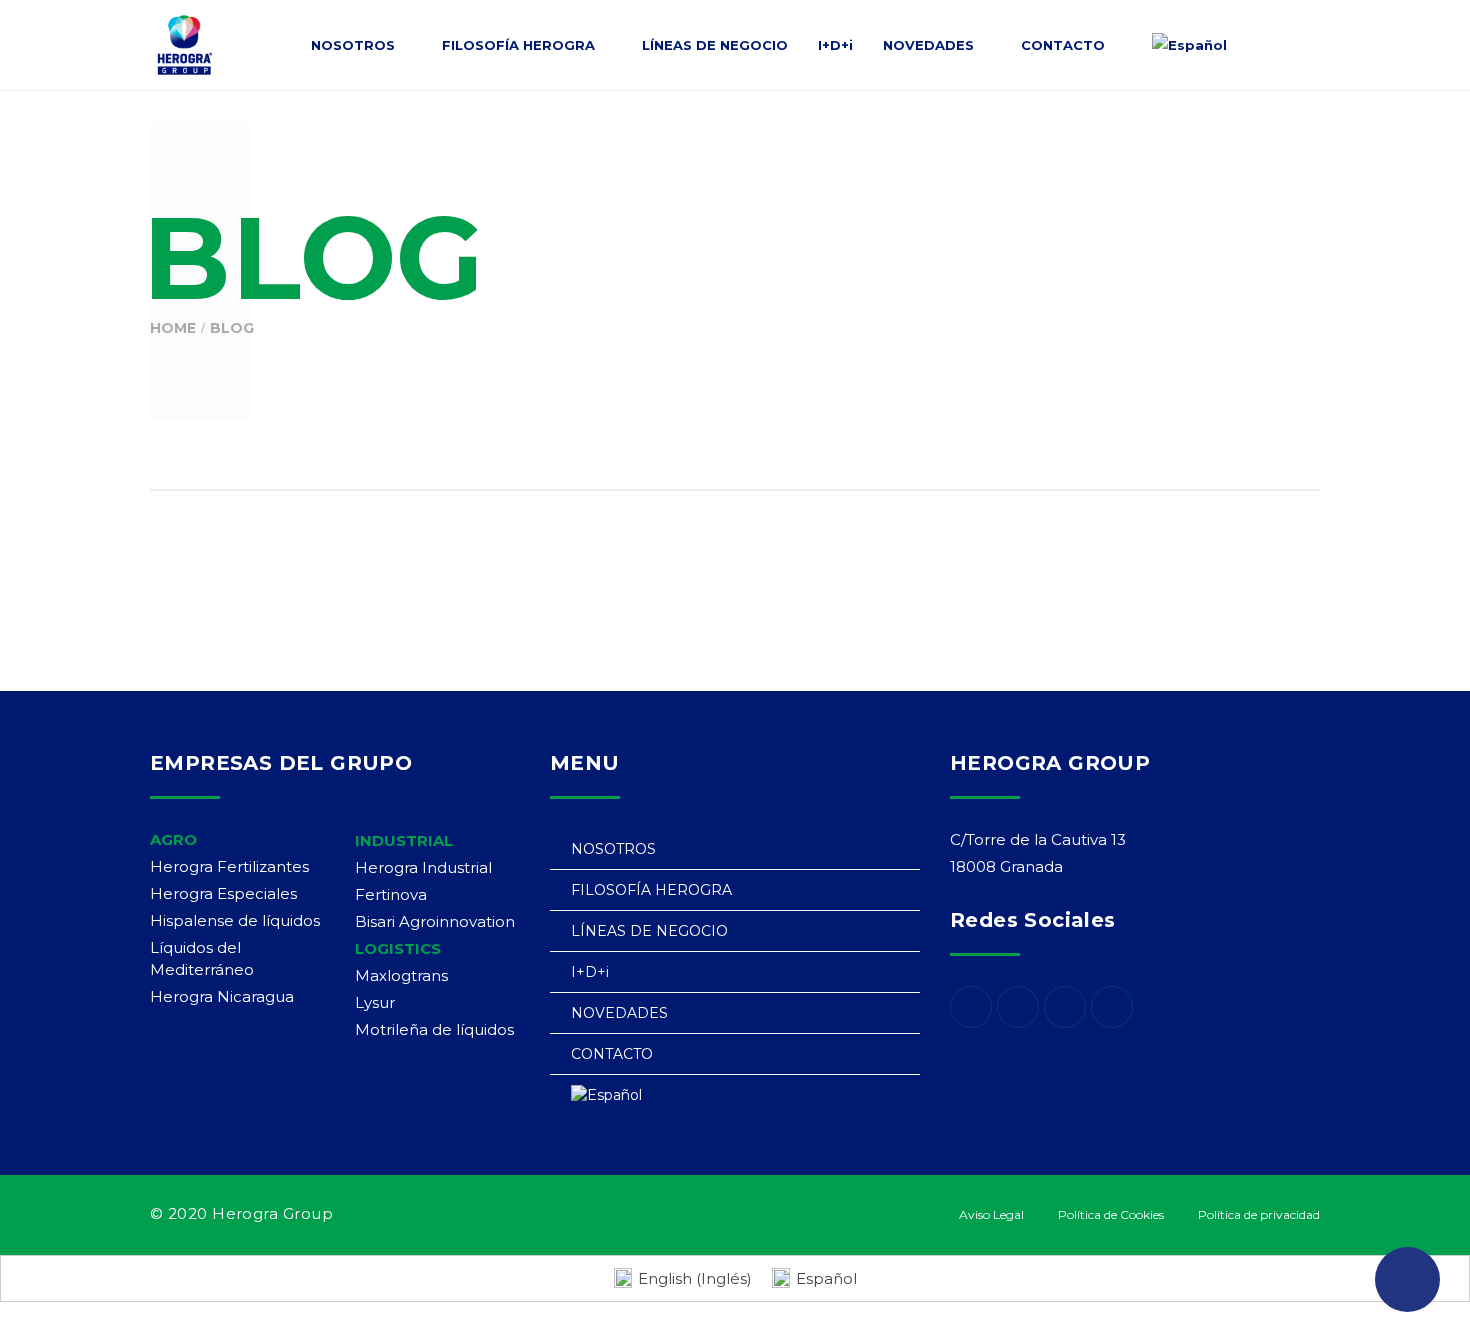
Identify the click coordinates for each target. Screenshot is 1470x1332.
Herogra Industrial (423, 867)
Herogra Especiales (223, 893)
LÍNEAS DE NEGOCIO (649, 931)
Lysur (375, 1002)
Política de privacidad (1259, 1214)
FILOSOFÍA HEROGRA (651, 890)
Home (173, 328)
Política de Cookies (1111, 1214)
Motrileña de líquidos (434, 1029)
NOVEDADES (619, 1013)
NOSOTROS (613, 849)
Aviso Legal (991, 1214)
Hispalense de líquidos (235, 920)
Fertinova (391, 894)
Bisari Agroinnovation (435, 921)
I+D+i (590, 972)
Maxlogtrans (401, 975)
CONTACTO (612, 1054)
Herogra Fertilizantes (229, 866)
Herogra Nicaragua (222, 996)
